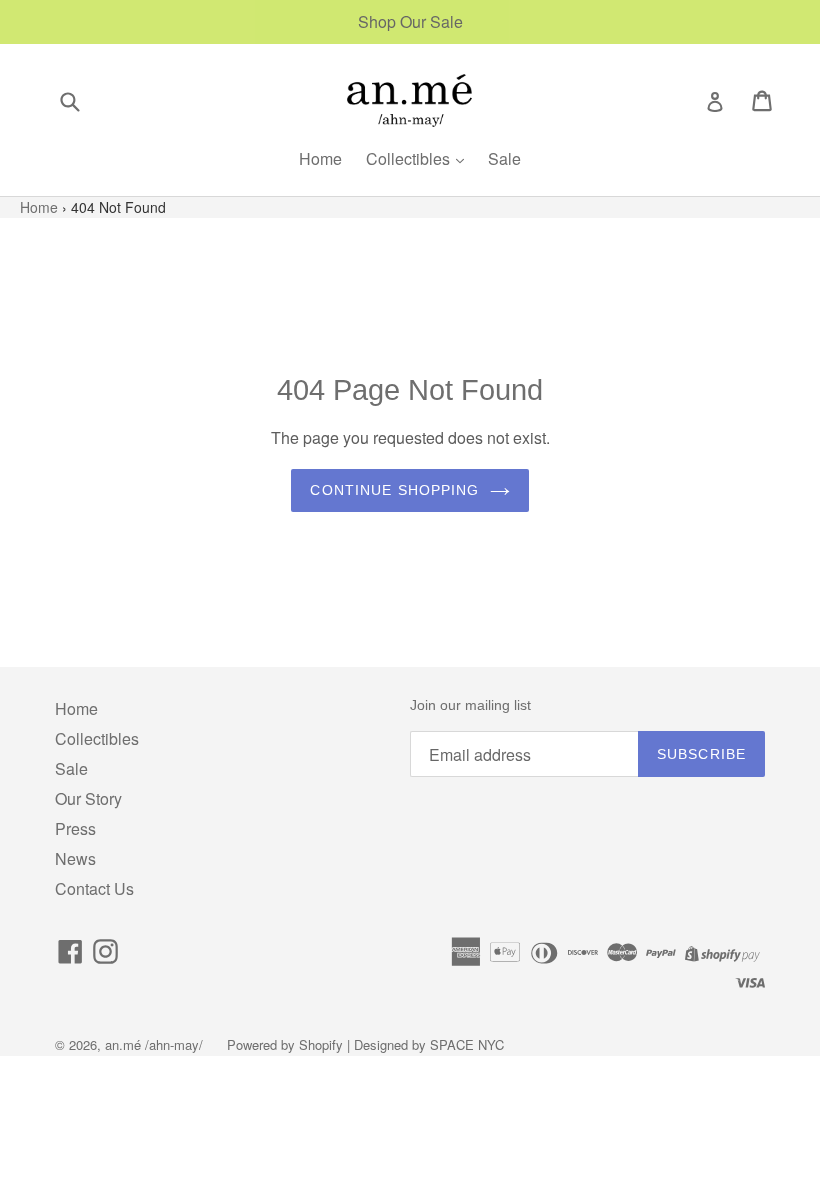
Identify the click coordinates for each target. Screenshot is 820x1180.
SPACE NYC (467, 1044)
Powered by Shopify (285, 1044)
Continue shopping (394, 490)
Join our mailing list (470, 705)
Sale (504, 158)
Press (75, 828)
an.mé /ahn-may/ (156, 1044)
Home (320, 158)
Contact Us (94, 888)
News (75, 858)
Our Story (88, 798)
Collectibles (410, 158)
